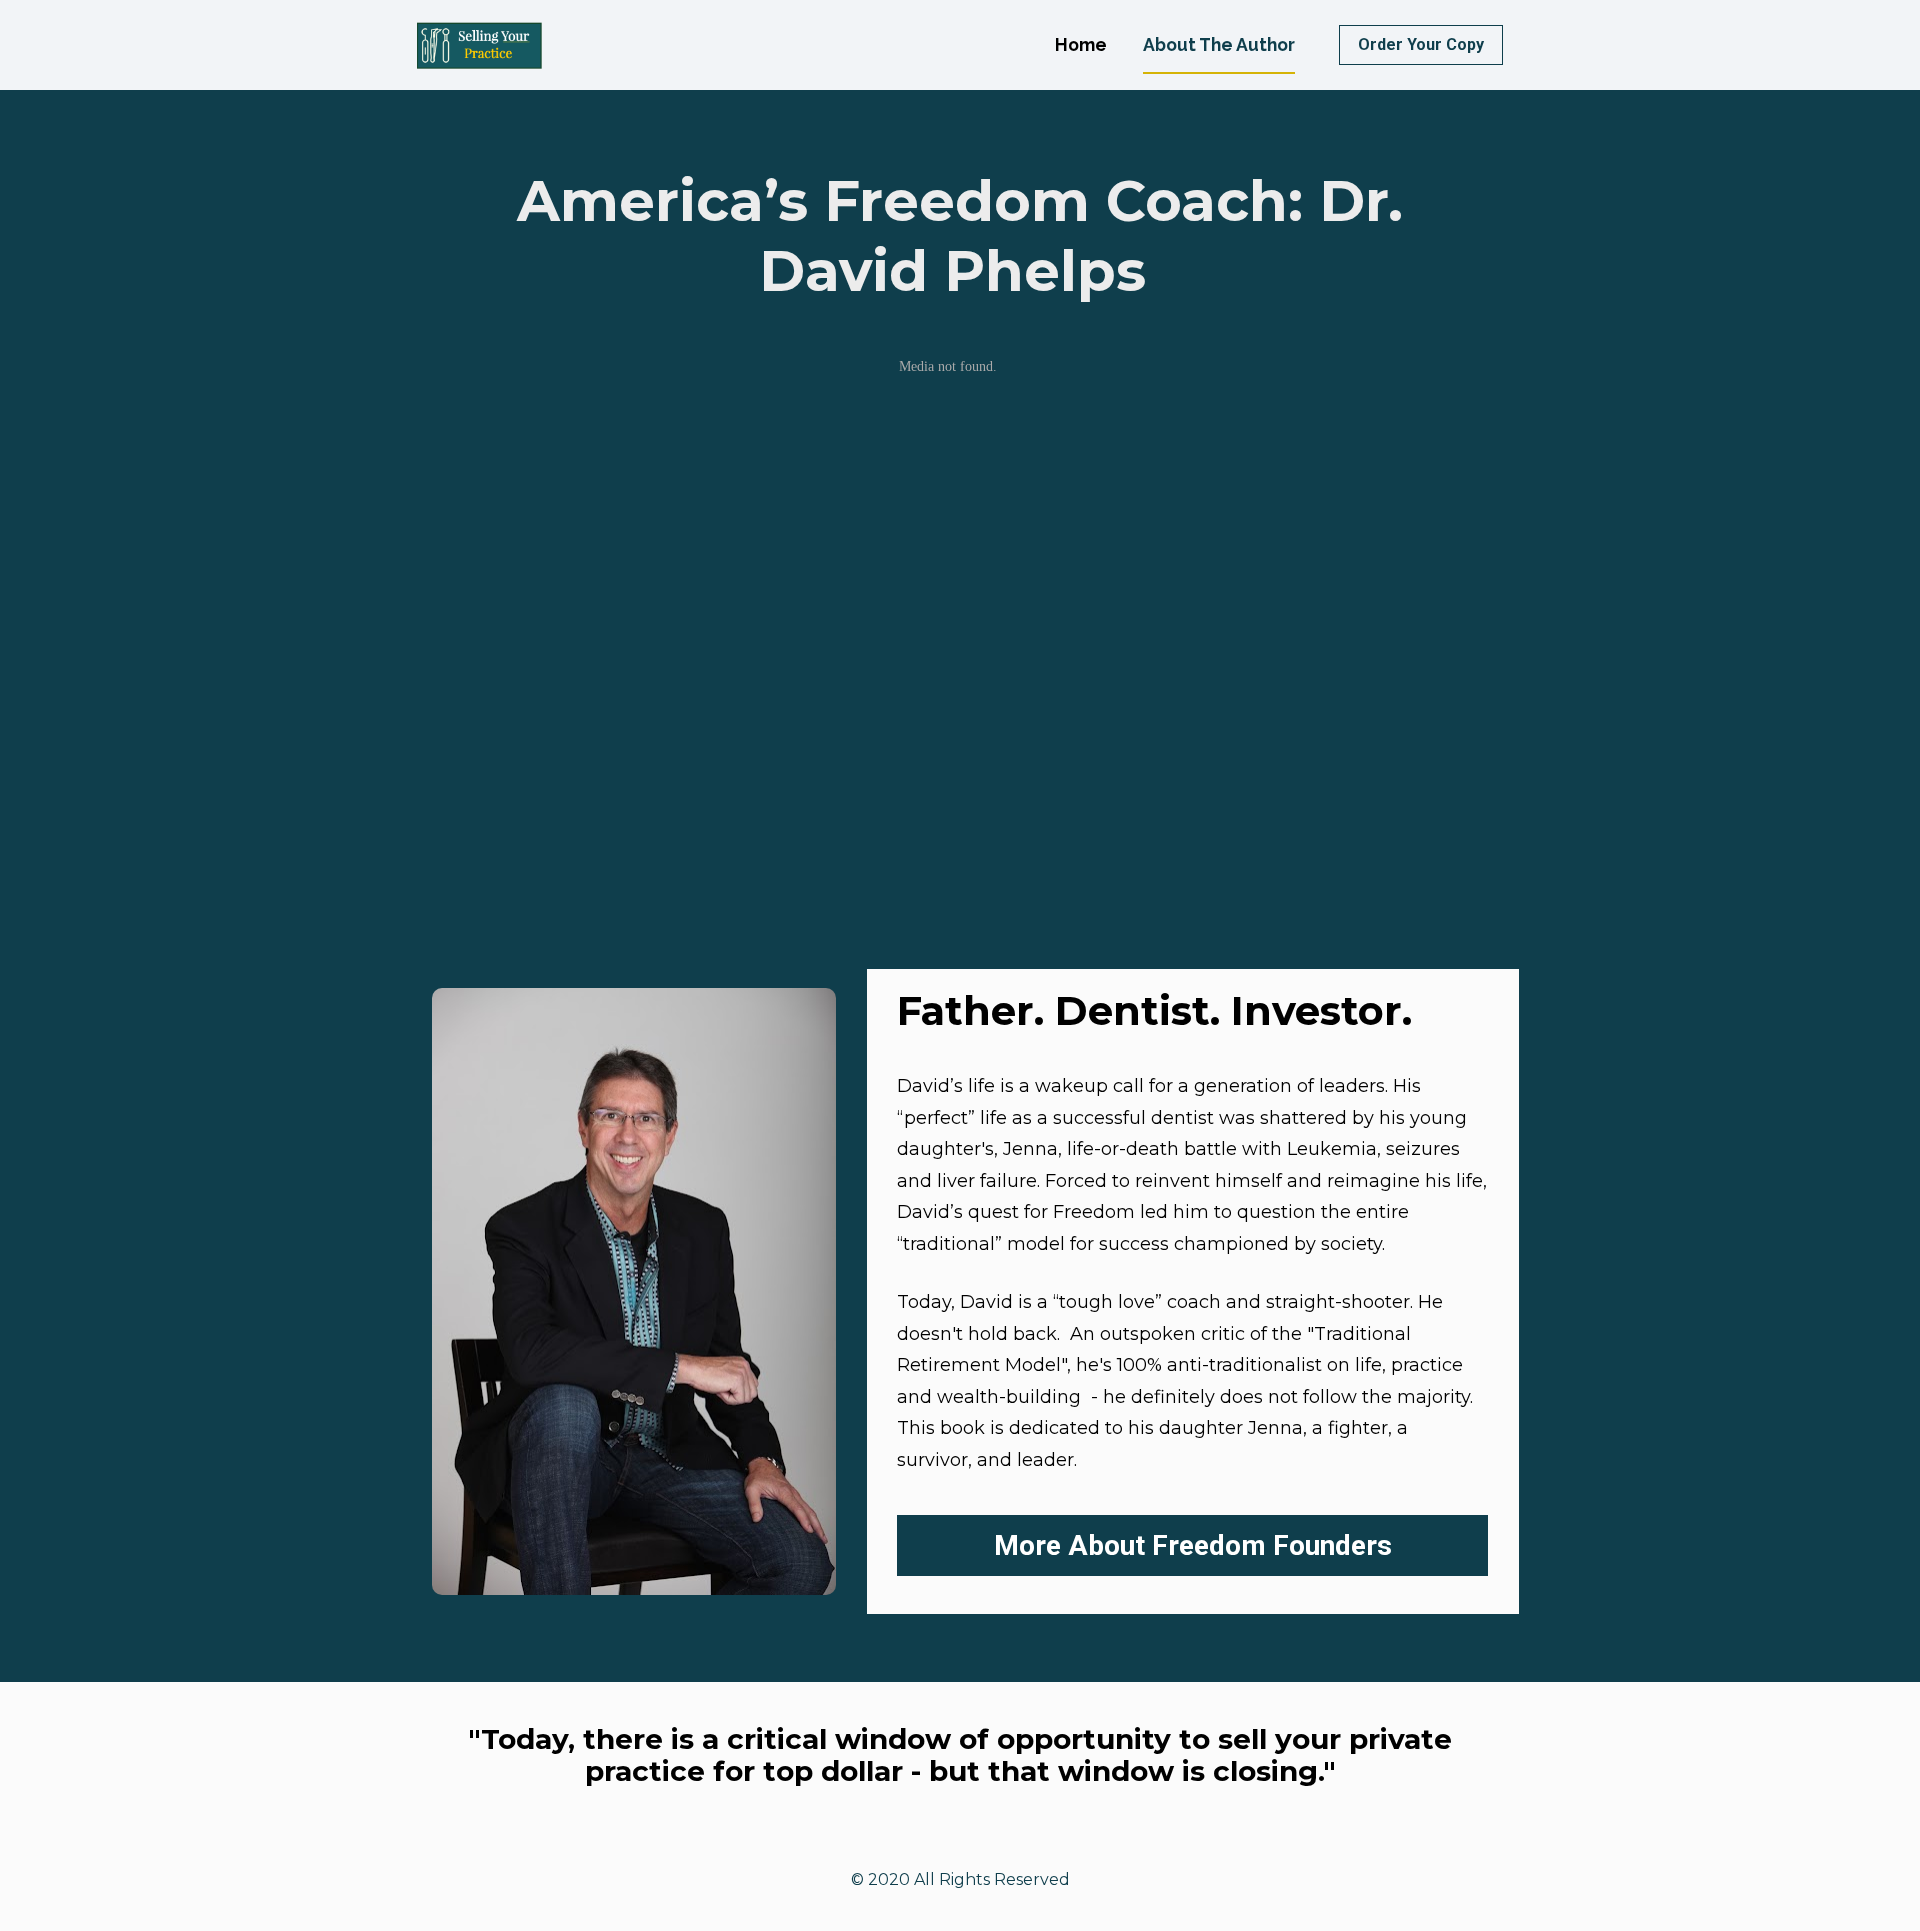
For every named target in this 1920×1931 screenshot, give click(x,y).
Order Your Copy (1421, 44)
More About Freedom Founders (1193, 1545)
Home (1081, 44)
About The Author (1219, 44)
